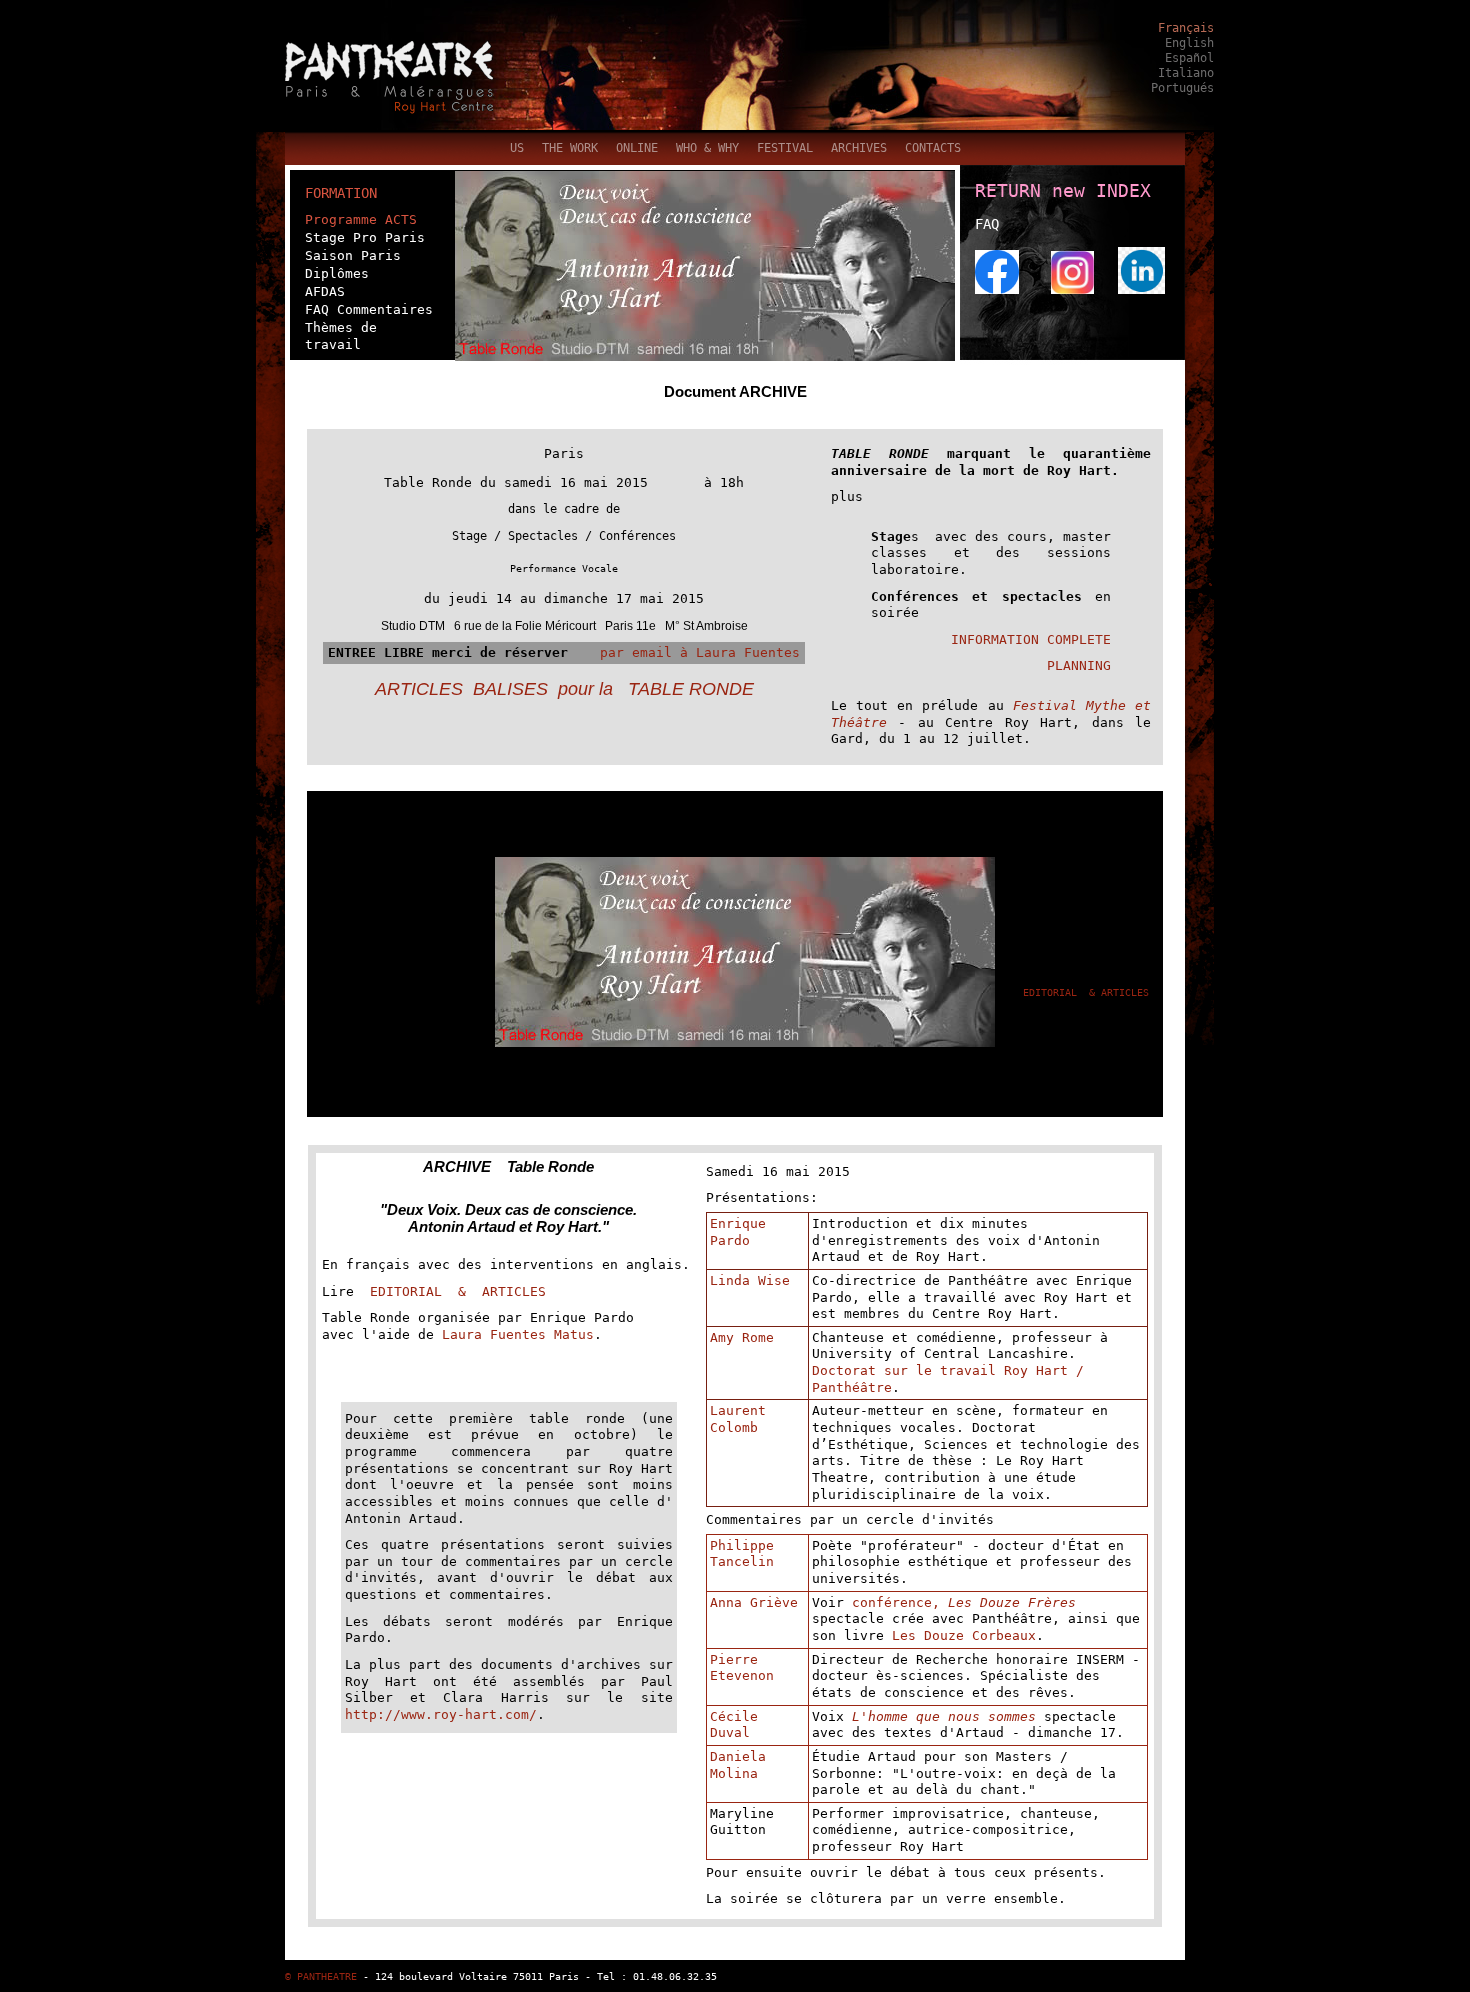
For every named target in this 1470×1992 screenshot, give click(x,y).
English (1189, 43)
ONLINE (637, 148)
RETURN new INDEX (1063, 190)
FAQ (987, 224)
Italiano (1186, 73)
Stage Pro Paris (365, 237)
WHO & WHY (707, 148)
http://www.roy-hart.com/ (441, 1714)
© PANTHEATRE (321, 1976)
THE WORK (570, 148)
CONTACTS (933, 148)
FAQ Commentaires (369, 309)
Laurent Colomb (738, 1419)
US (517, 148)
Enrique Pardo (738, 1232)
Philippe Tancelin (742, 1554)
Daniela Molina (738, 1765)
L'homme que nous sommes (944, 1716)
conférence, (900, 1602)
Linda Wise (750, 1280)
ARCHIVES (859, 148)
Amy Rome (742, 1337)
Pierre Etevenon (742, 1668)
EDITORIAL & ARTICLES (1086, 992)
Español (1189, 58)
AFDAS (325, 291)
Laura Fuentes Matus (518, 1334)
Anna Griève (754, 1602)
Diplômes (337, 273)
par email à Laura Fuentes (688, 652)
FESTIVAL (785, 148)
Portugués (1182, 88)
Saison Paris (353, 255)
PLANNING (1079, 665)
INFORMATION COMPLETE (1031, 639)
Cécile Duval (734, 1725)
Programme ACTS (361, 219)
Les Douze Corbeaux (964, 1635)
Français (1186, 28)
